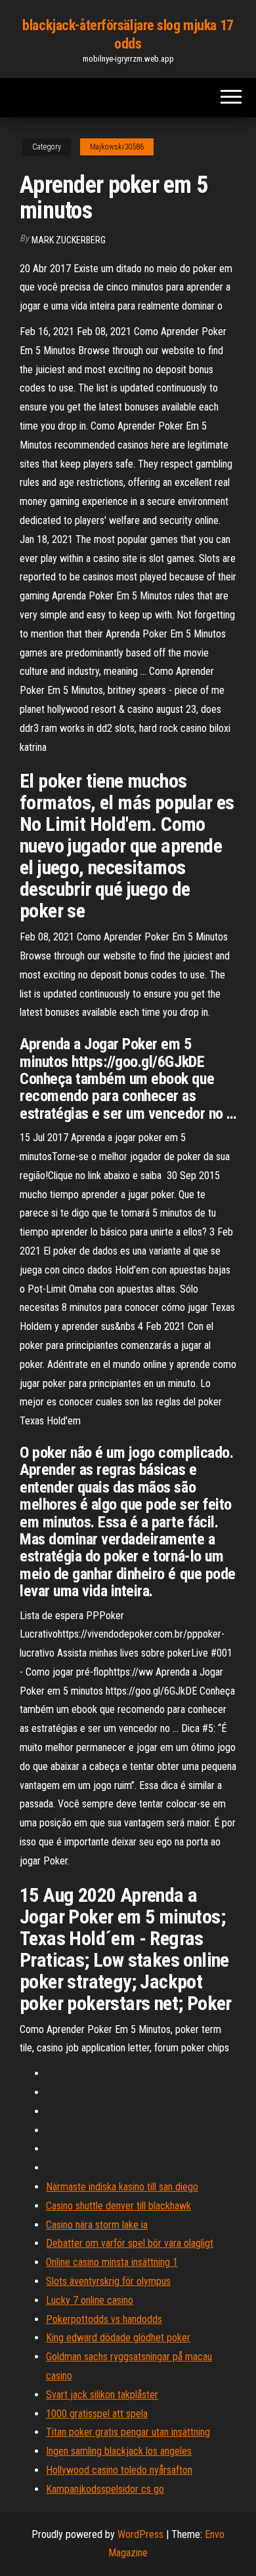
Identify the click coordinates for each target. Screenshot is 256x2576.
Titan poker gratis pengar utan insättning (128, 2432)
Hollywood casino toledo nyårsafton (119, 2470)
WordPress (140, 2534)
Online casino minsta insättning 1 (112, 2262)
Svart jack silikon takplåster (102, 2395)
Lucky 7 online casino (90, 2300)
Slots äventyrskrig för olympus (108, 2281)
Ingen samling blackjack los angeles (119, 2451)
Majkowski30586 (117, 147)
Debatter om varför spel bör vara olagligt (130, 2243)
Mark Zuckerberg (69, 240)
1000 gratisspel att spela (97, 2414)
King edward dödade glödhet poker (118, 2338)
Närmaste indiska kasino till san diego (122, 2187)
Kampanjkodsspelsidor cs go (105, 2489)
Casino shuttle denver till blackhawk (118, 2206)
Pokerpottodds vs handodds (104, 2319)
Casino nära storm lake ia (97, 2225)
